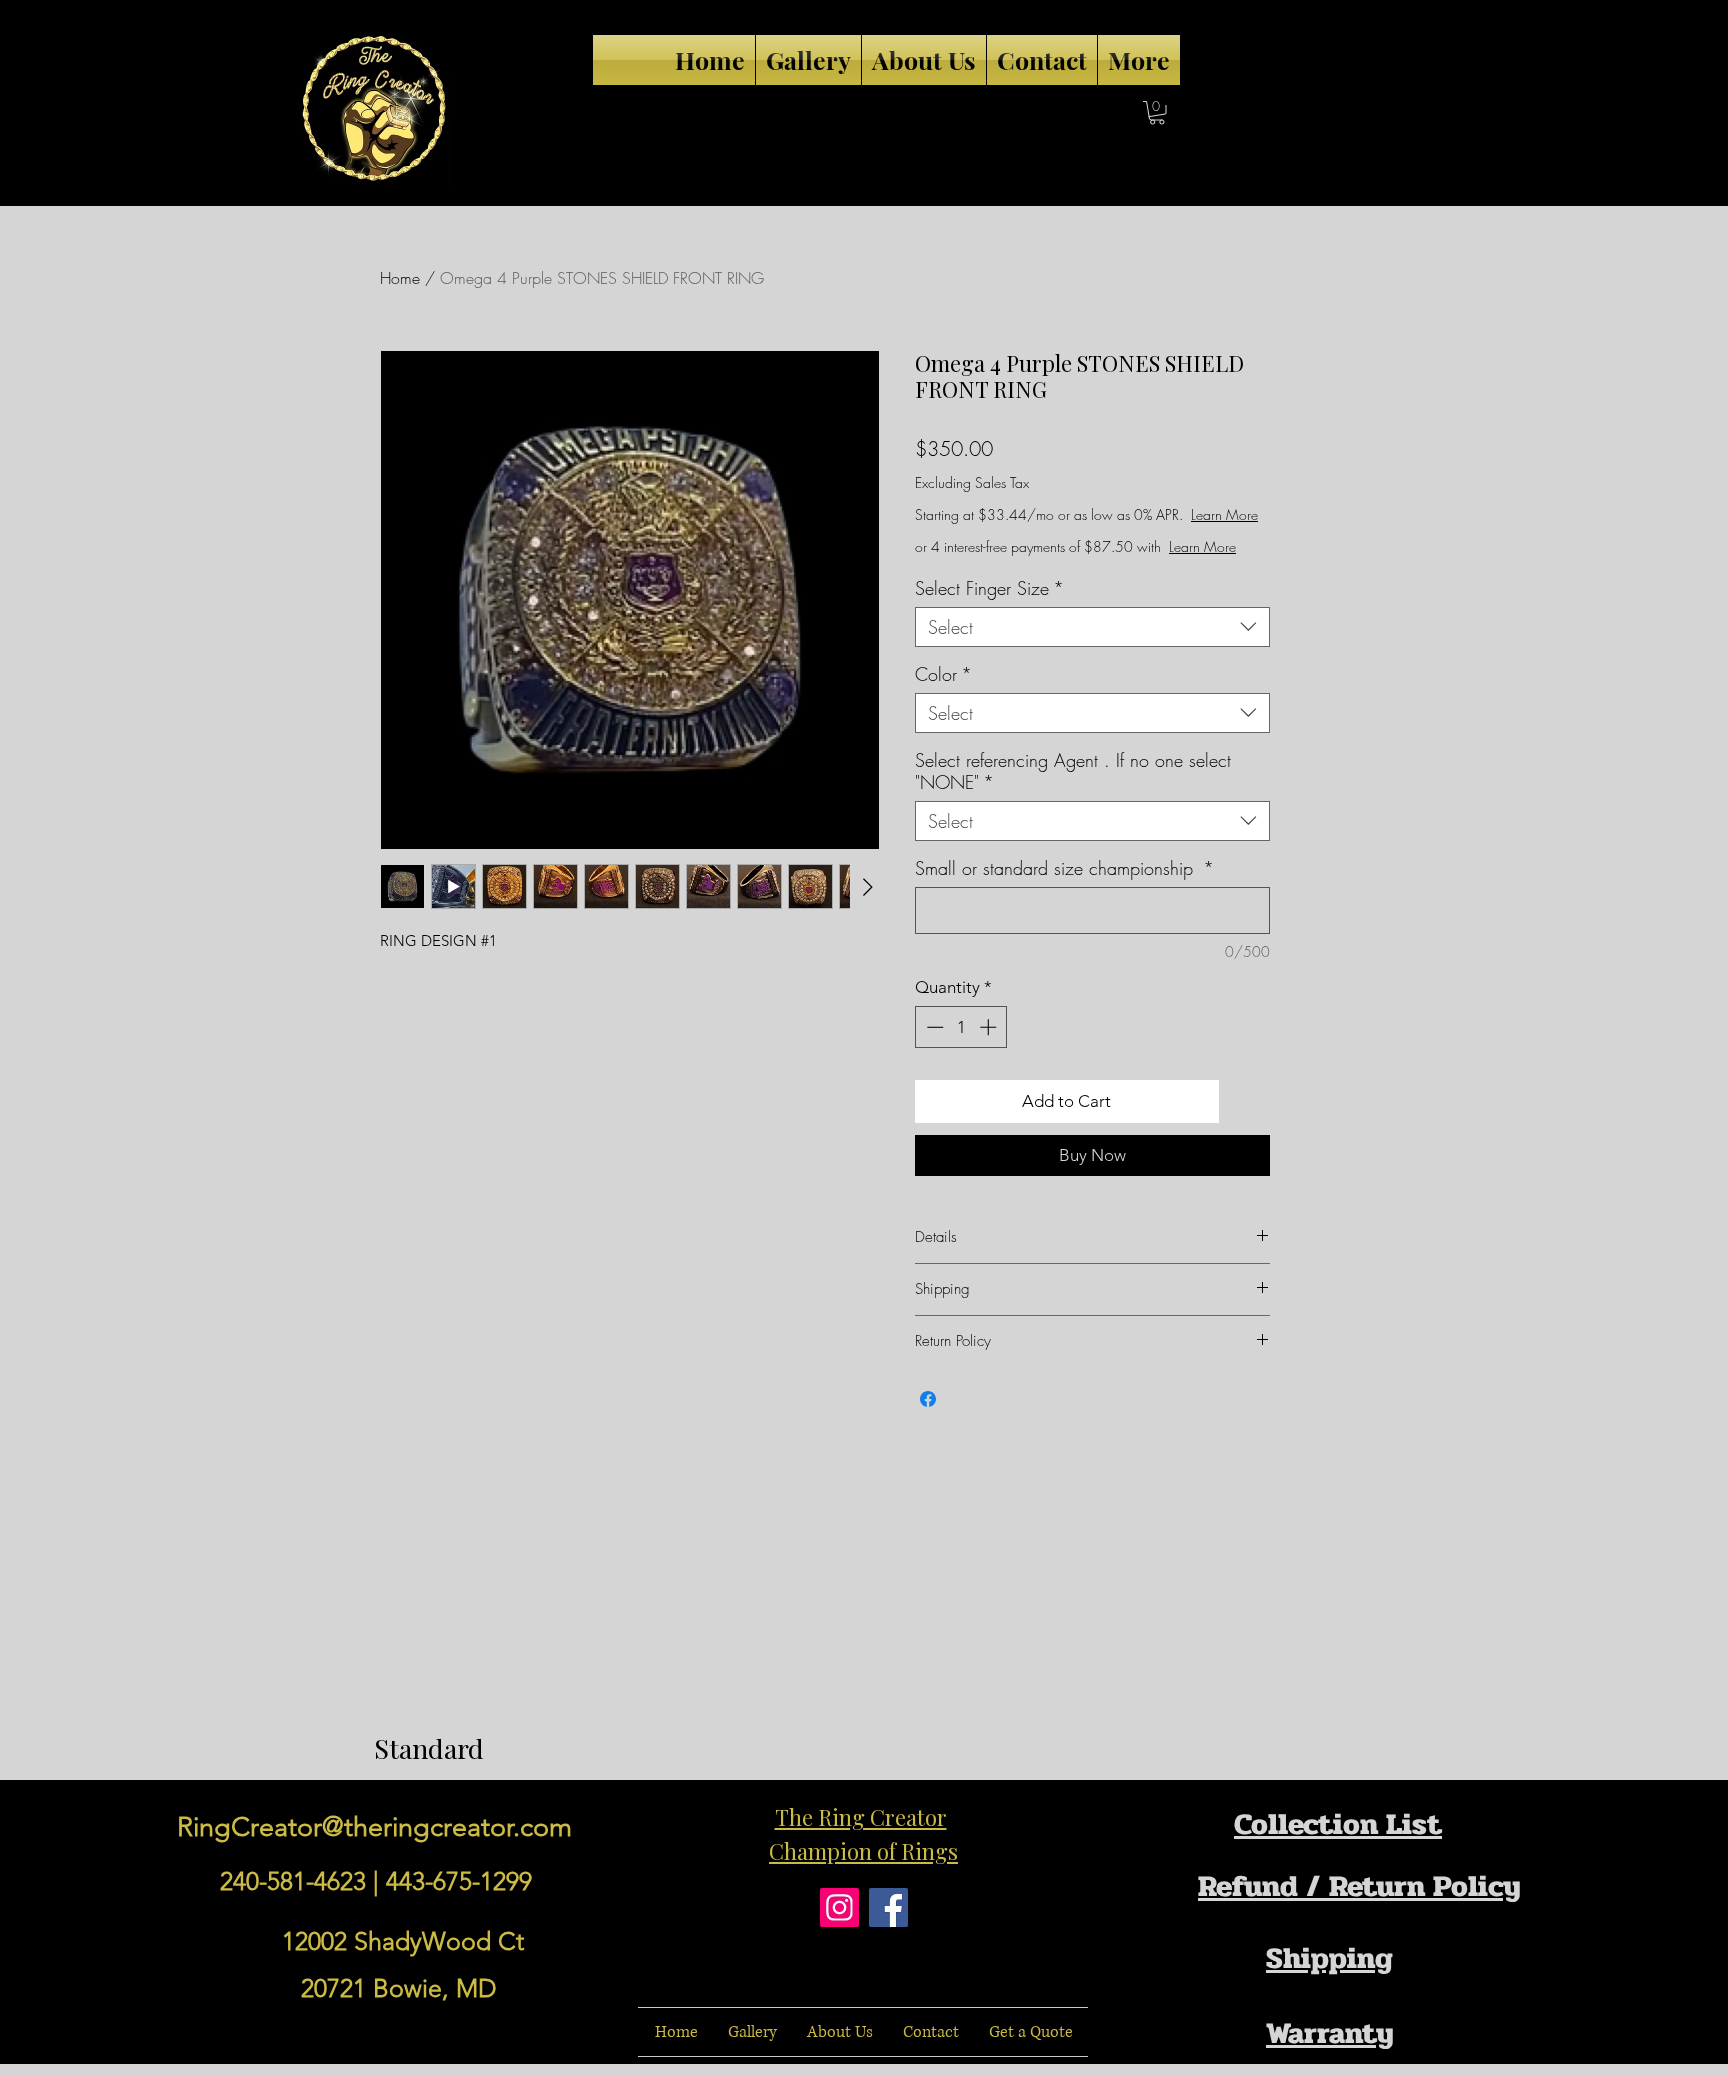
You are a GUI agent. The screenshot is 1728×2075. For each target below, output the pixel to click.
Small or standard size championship (1064, 868)
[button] (1157, 113)
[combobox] (1092, 627)
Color (943, 674)
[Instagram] (839, 1907)
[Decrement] (933, 1027)
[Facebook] (888, 1907)
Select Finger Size (989, 588)
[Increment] (990, 1027)
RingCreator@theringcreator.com (374, 1827)
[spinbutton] (961, 1027)
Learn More (1224, 514)
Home (400, 278)
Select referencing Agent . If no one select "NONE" (1073, 771)
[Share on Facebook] (928, 1399)
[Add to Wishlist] (1249, 1102)
